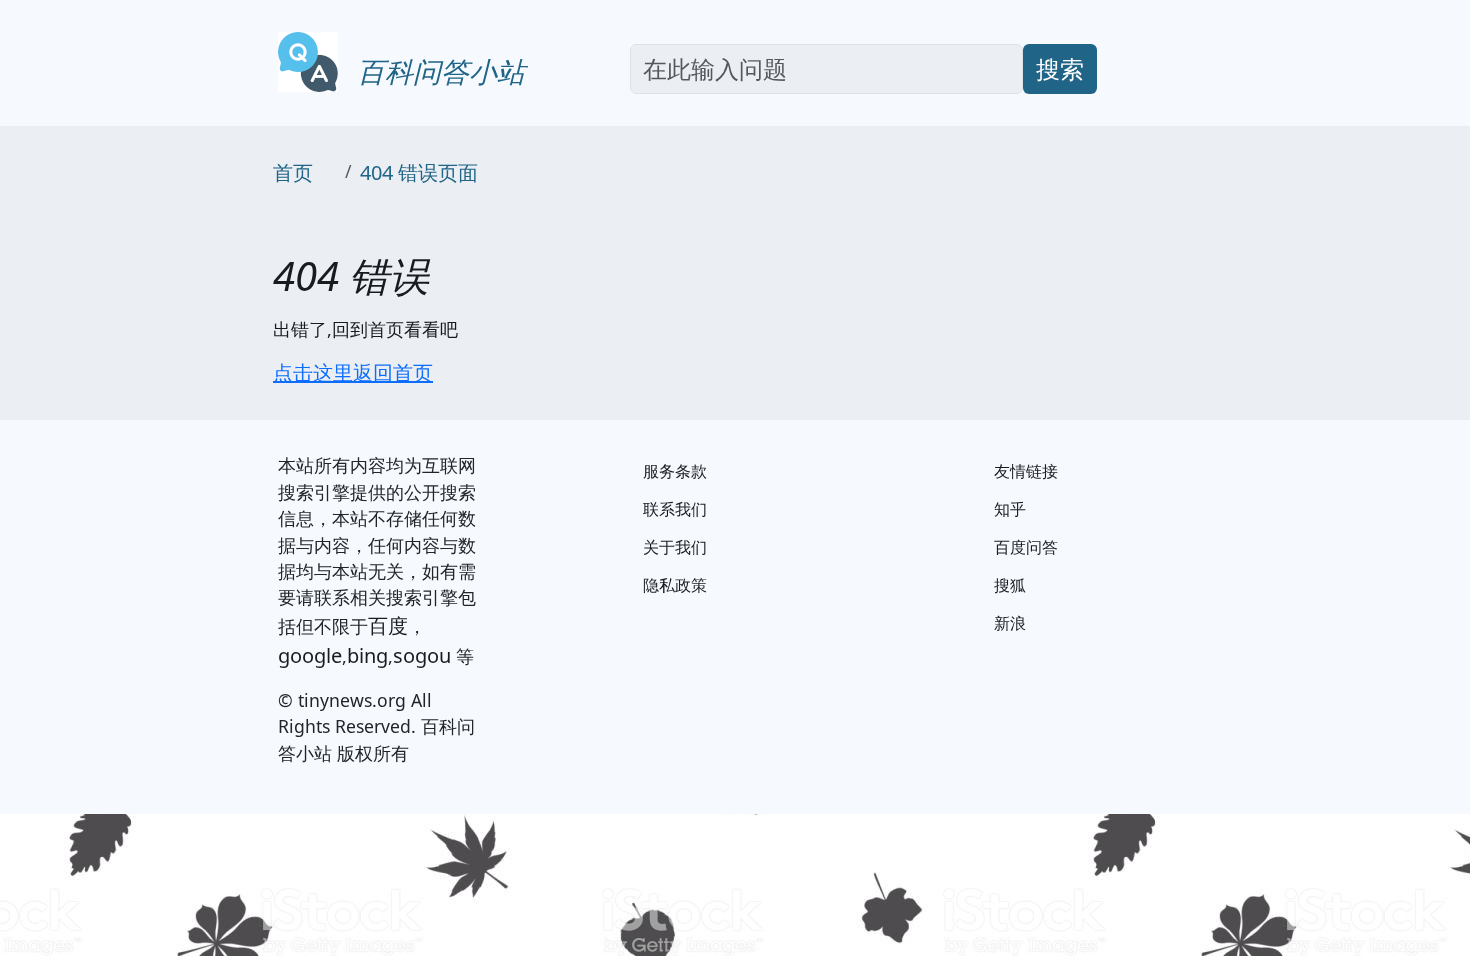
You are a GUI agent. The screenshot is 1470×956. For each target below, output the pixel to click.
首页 (293, 172)
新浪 (1010, 623)
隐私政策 (675, 585)
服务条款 (675, 471)
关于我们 (675, 547)
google (310, 655)
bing (367, 655)
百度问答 (1026, 547)
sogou (422, 655)
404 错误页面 (419, 172)
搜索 (1060, 68)
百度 (388, 625)
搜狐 (1010, 585)
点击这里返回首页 (353, 372)
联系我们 (675, 509)
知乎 (1010, 509)
